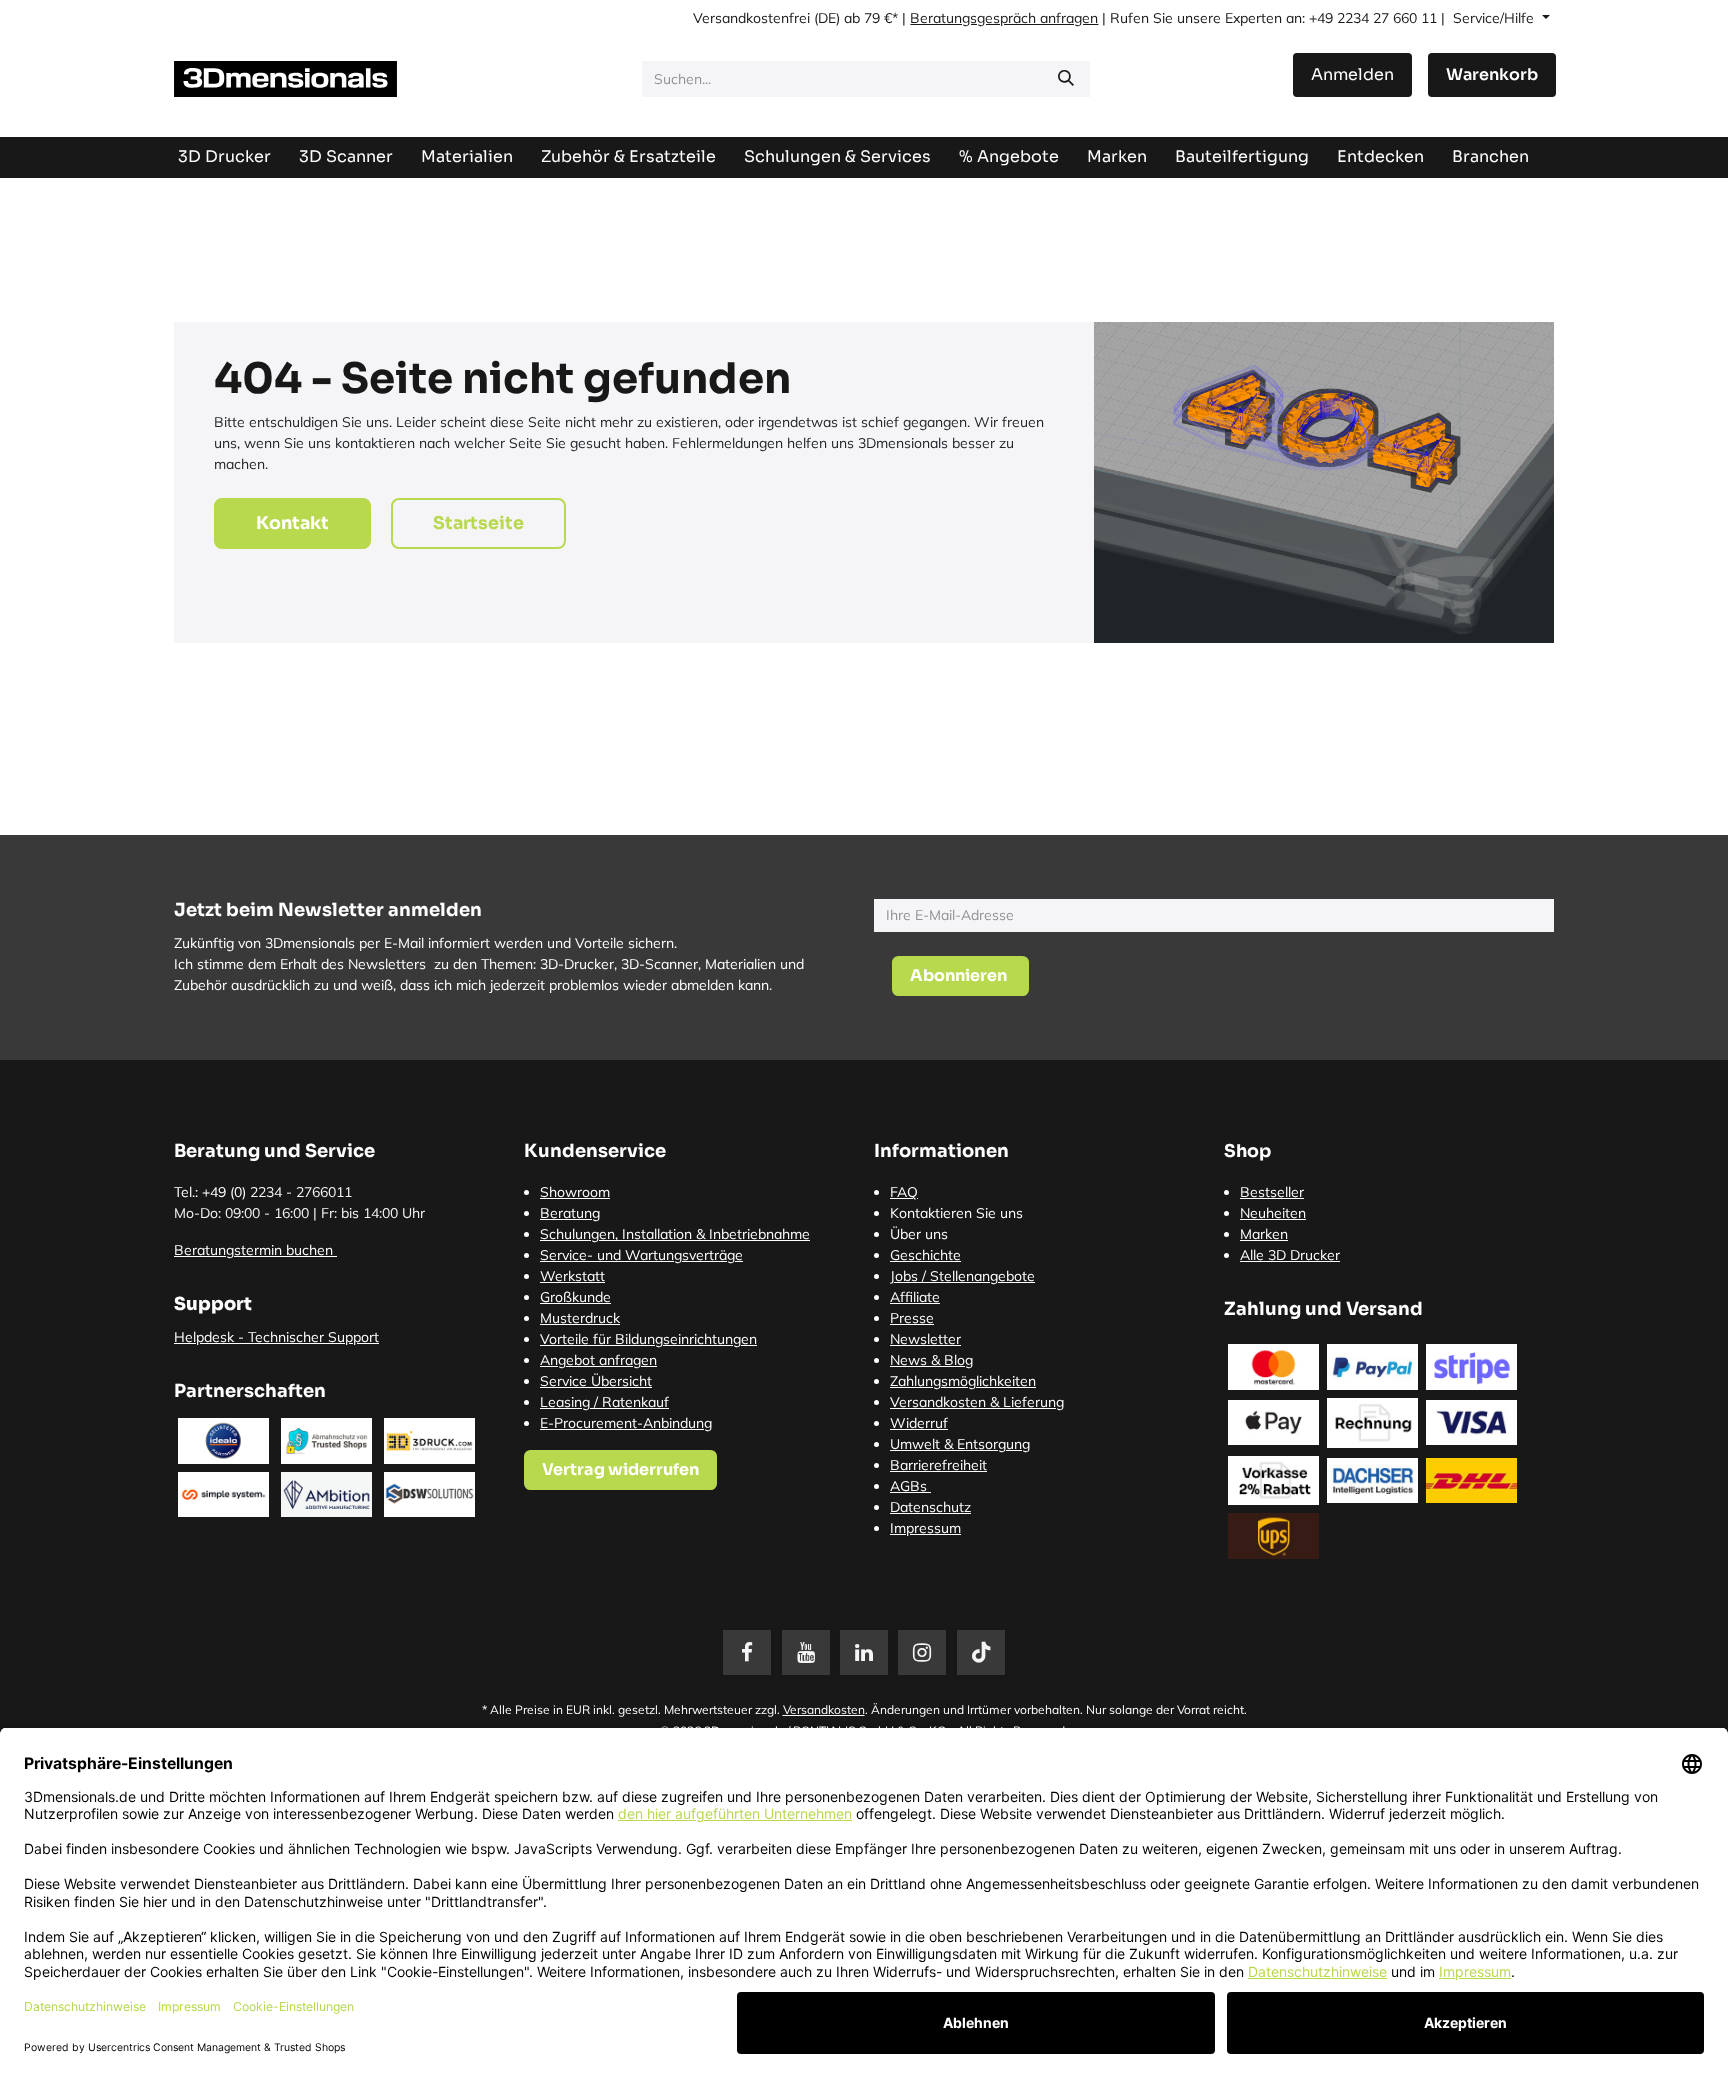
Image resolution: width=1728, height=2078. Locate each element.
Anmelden (1352, 74)
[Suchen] (1066, 79)
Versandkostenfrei (751, 18)
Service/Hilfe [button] (1495, 18)
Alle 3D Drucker (1290, 1255)
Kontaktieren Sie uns (956, 1213)
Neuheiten (1273, 1213)
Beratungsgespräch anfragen (1004, 18)
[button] (960, 976)
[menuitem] (1242, 156)
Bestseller (1272, 1192)
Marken (1264, 1234)
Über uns (919, 1234)
